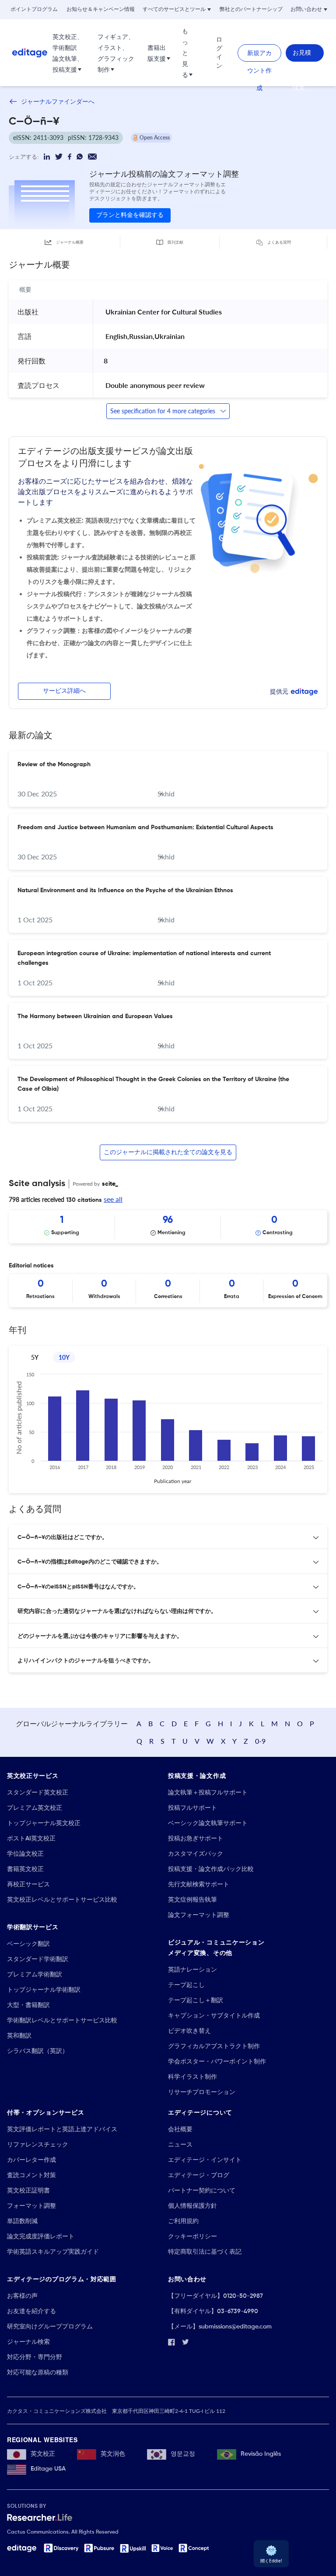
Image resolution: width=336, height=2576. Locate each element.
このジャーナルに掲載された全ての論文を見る (168, 1152)
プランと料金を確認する (130, 215)
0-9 (260, 1741)
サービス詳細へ (64, 691)
